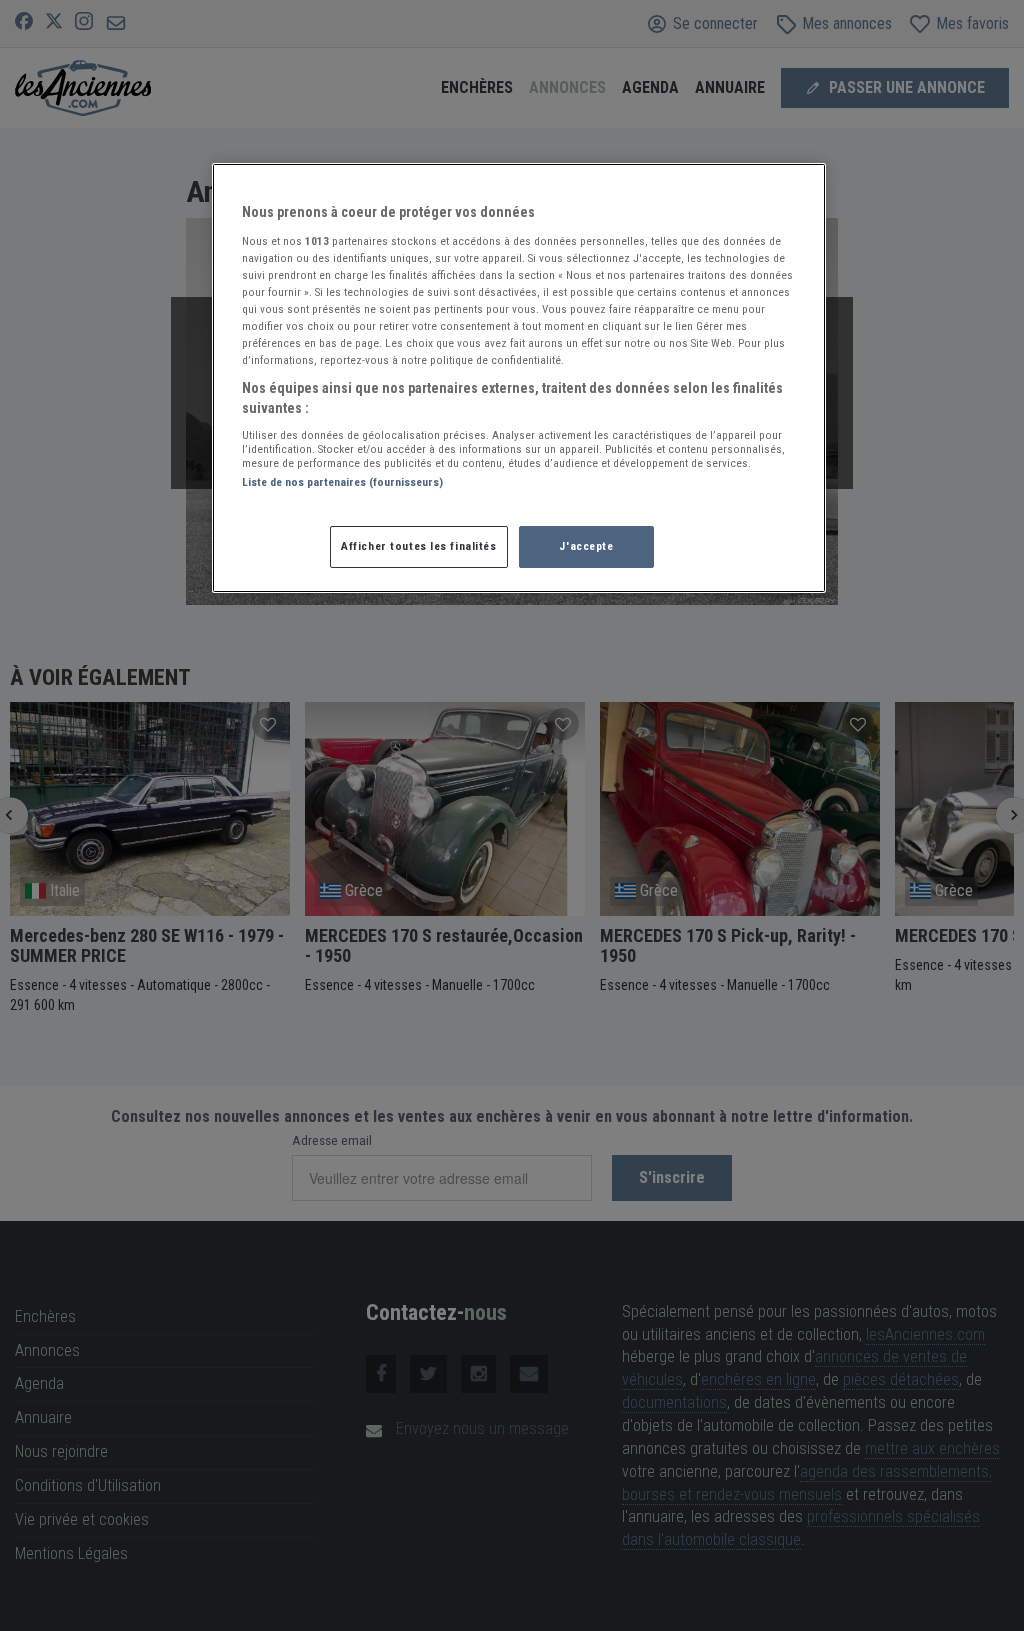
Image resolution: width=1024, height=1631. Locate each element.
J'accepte (586, 546)
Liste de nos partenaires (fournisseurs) (342, 482)
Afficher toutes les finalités (419, 546)
